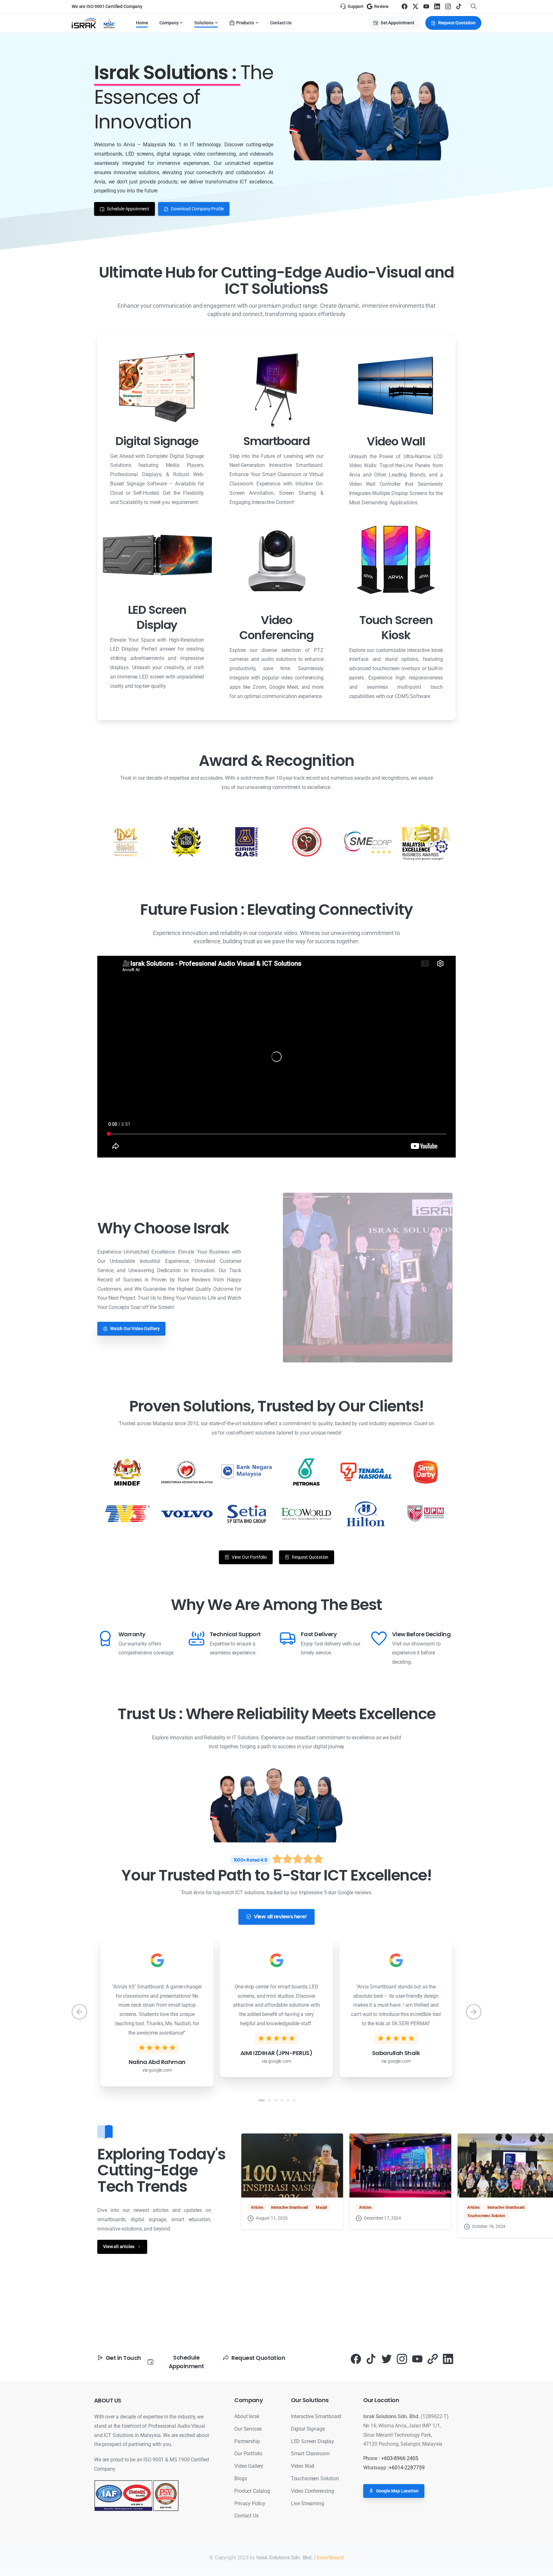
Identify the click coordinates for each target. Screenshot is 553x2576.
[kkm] (187, 1472)
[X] (415, 6)
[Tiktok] (371, 2359)
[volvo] (187, 1514)
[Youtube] (417, 2359)
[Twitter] (387, 2359)
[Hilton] (366, 1514)
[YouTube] (426, 6)
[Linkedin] (448, 2359)
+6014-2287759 (407, 2468)
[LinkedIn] (437, 6)
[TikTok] (459, 6)
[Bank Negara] (247, 1472)
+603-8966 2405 (400, 2458)
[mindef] (127, 1472)
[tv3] (127, 1514)
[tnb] (366, 1472)
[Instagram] (448, 6)
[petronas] (306, 1472)
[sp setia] (247, 1514)
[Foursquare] (433, 2359)
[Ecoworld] (306, 1514)
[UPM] (426, 1514)
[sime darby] (426, 1472)
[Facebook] (405, 6)
